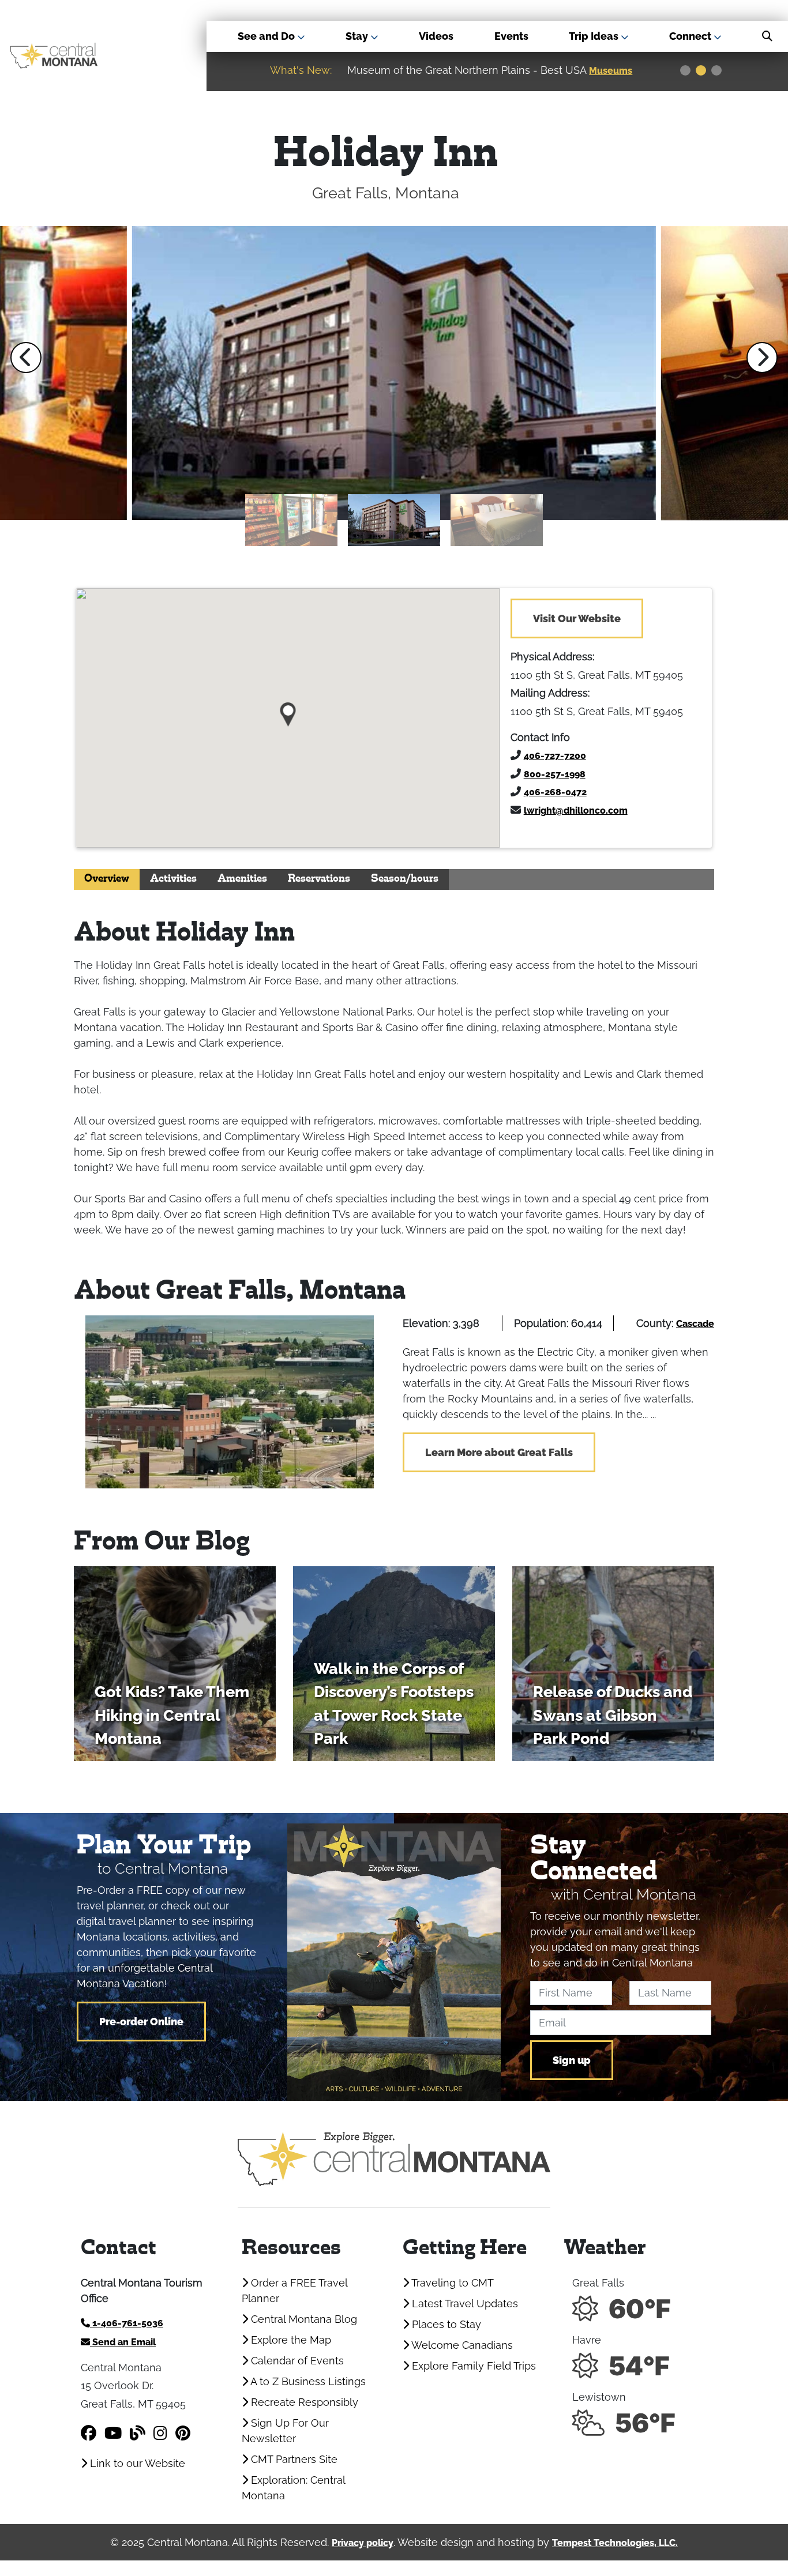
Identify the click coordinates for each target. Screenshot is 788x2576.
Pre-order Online (141, 2022)
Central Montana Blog (303, 2319)
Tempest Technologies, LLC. (615, 2543)
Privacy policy (363, 2543)
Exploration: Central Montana (293, 2488)
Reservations (319, 879)
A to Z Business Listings (307, 2381)
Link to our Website (136, 2463)
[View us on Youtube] (113, 2433)
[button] (26, 358)
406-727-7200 (555, 756)
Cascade (695, 1324)
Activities (173, 879)
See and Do (267, 36)
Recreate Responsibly (303, 2402)
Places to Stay (445, 2324)
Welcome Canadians (461, 2345)
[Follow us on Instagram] (160, 2433)
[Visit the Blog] (138, 2433)
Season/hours (405, 879)
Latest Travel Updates (464, 2304)
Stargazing (616, 71)
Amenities (242, 879)
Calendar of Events (296, 2361)
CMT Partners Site (293, 2459)
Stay (358, 36)
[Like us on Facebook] (89, 2433)
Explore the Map (290, 2340)
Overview (107, 879)
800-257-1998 (555, 774)
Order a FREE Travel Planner (294, 2291)
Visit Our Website (577, 618)
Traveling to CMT (451, 2283)
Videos (436, 36)
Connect (691, 36)
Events (511, 36)
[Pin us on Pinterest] (183, 2433)
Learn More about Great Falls (499, 1452)
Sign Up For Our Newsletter (285, 2431)
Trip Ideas (595, 36)
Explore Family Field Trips (472, 2366)
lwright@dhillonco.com (576, 811)
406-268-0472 (555, 792)
